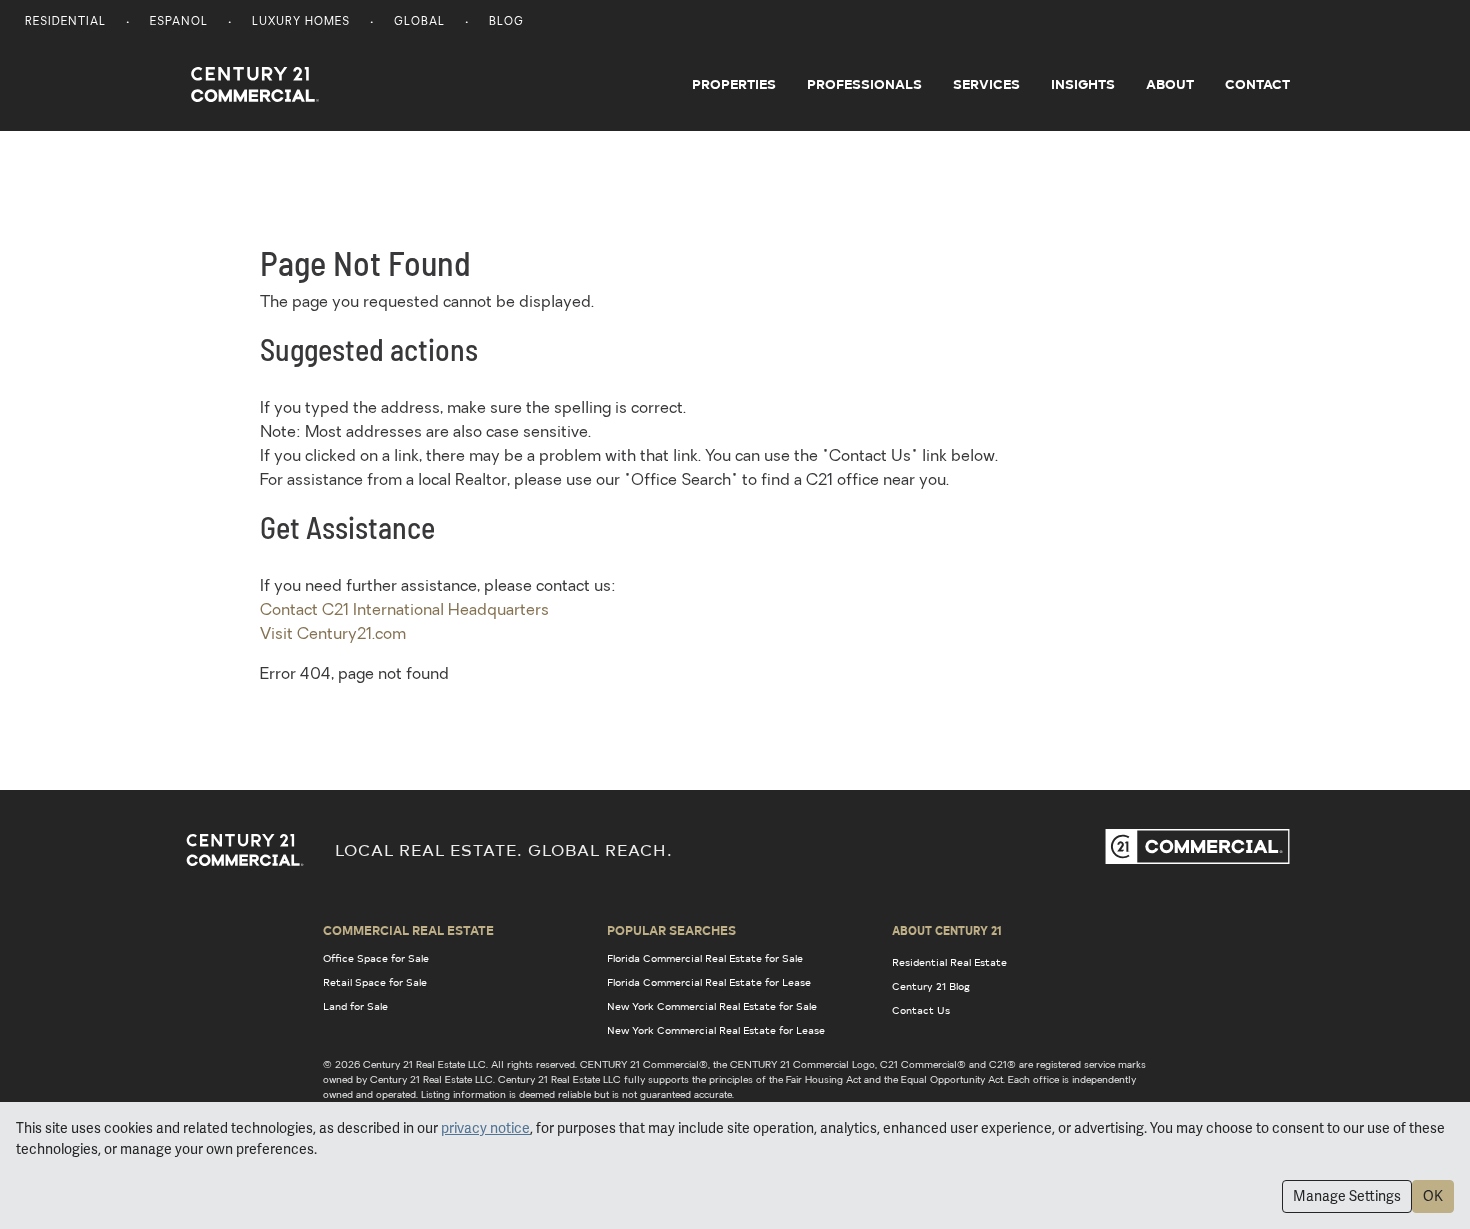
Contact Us (921, 1010)
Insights (1083, 84)
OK (1433, 1196)
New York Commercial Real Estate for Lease (716, 1030)
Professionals (864, 84)
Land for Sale (355, 1006)
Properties (734, 84)
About (1170, 84)
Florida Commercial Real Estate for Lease (709, 982)
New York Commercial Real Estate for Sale (712, 1006)
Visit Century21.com (333, 635)
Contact (1257, 84)
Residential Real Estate (949, 962)
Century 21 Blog (931, 986)
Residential (65, 22)
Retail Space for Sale (375, 982)
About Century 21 (947, 930)
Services (986, 84)
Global (419, 22)
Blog (506, 22)
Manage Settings (1347, 1196)
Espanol (179, 22)
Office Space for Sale (376, 958)
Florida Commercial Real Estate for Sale (705, 958)
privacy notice (485, 1128)
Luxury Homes (301, 22)
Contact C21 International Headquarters (404, 611)
